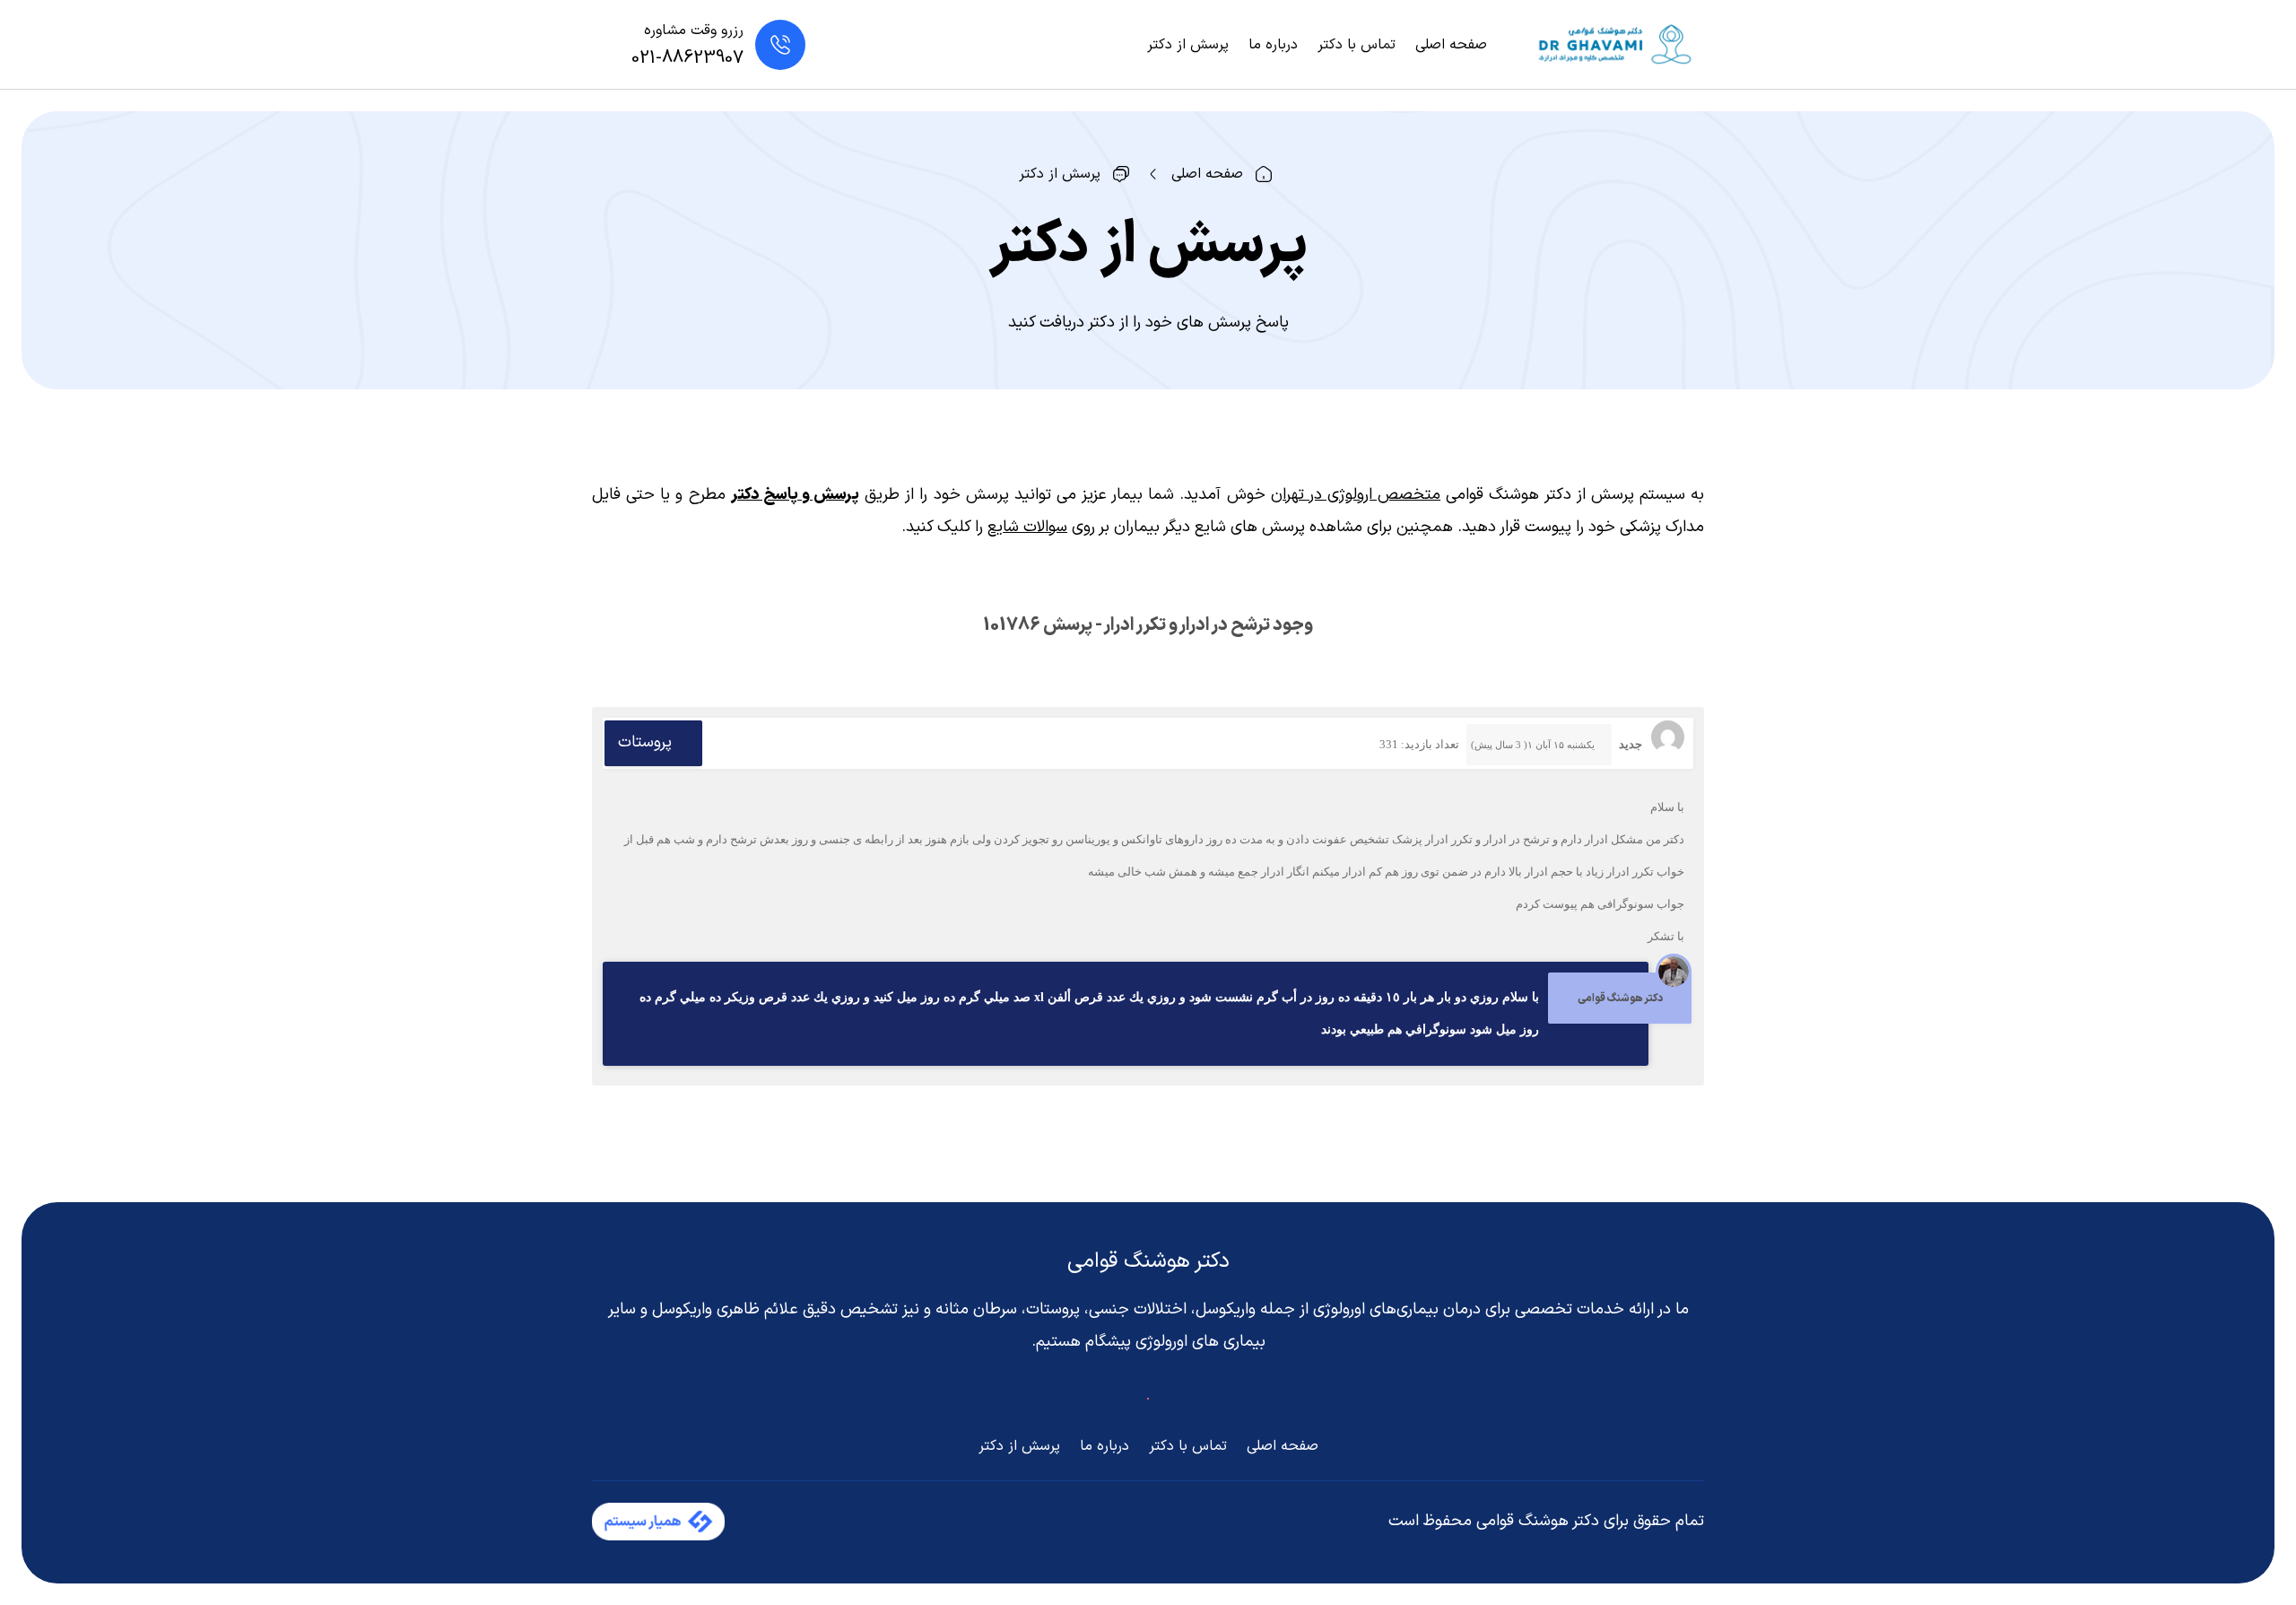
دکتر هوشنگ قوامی (1148, 1261)
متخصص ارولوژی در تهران (1356, 495)
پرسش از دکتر (1188, 45)
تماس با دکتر (1357, 45)
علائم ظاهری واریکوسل (725, 1309)
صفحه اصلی (1451, 45)
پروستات (645, 742)
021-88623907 (687, 58)
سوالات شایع (1027, 527)
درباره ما (1273, 45)
